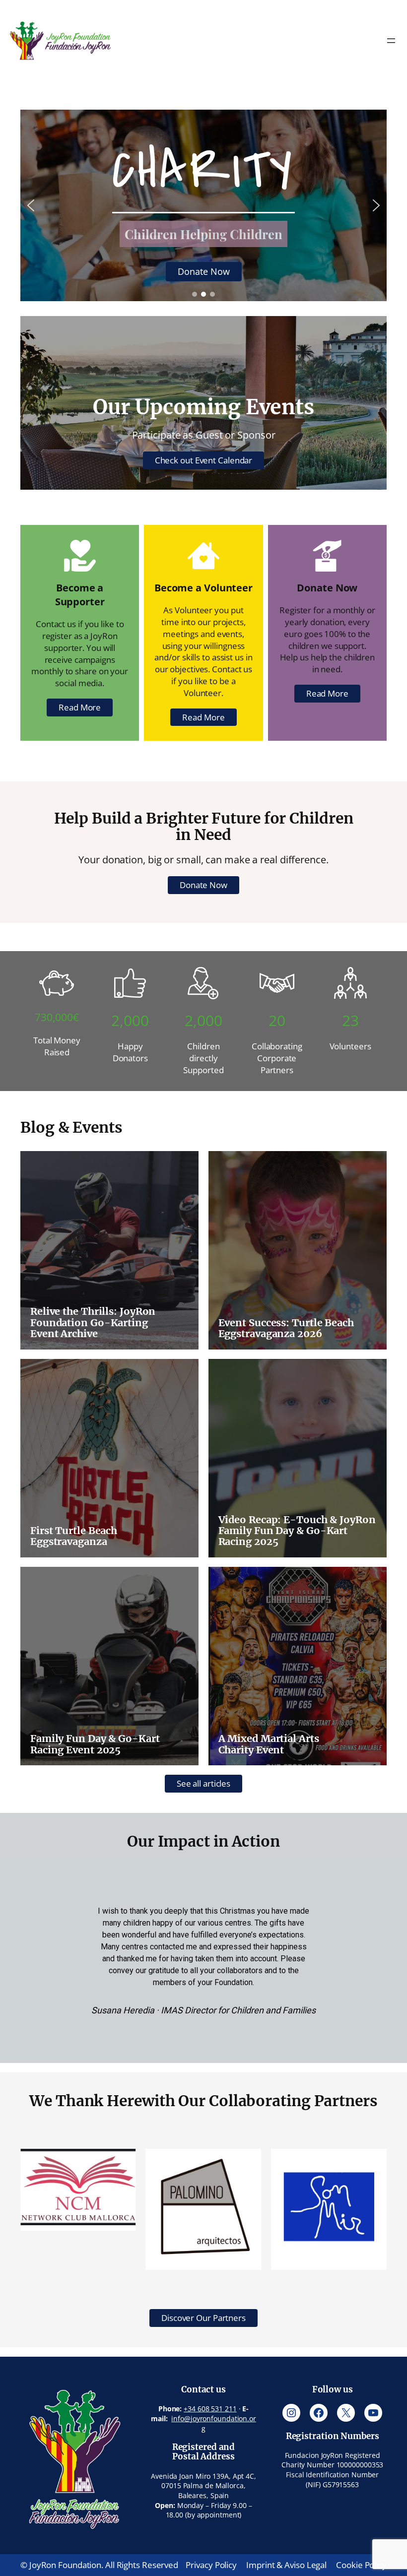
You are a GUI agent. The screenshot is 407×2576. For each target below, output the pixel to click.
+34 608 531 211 (210, 2409)
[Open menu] (391, 41)
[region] (203, 205)
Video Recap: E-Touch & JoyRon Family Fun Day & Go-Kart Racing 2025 (297, 1531)
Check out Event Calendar (204, 460)
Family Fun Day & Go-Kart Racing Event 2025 (95, 1744)
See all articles (203, 1783)
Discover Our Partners (203, 2318)
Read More (80, 707)
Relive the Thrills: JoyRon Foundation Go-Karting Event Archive (93, 1322)
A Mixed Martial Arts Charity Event (269, 1744)
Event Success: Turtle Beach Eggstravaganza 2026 (286, 1328)
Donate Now (203, 885)
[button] (31, 205)
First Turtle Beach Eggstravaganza (74, 1536)
